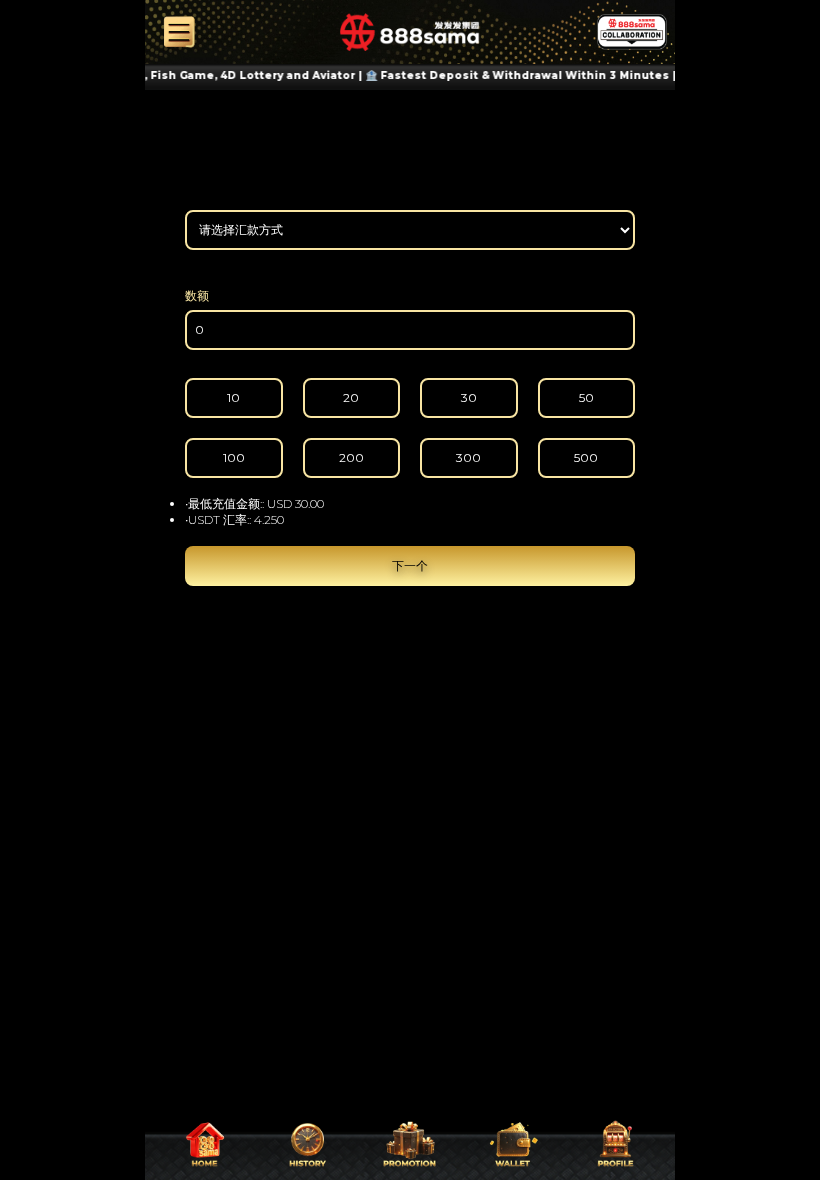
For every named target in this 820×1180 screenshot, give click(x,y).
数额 (197, 295)
